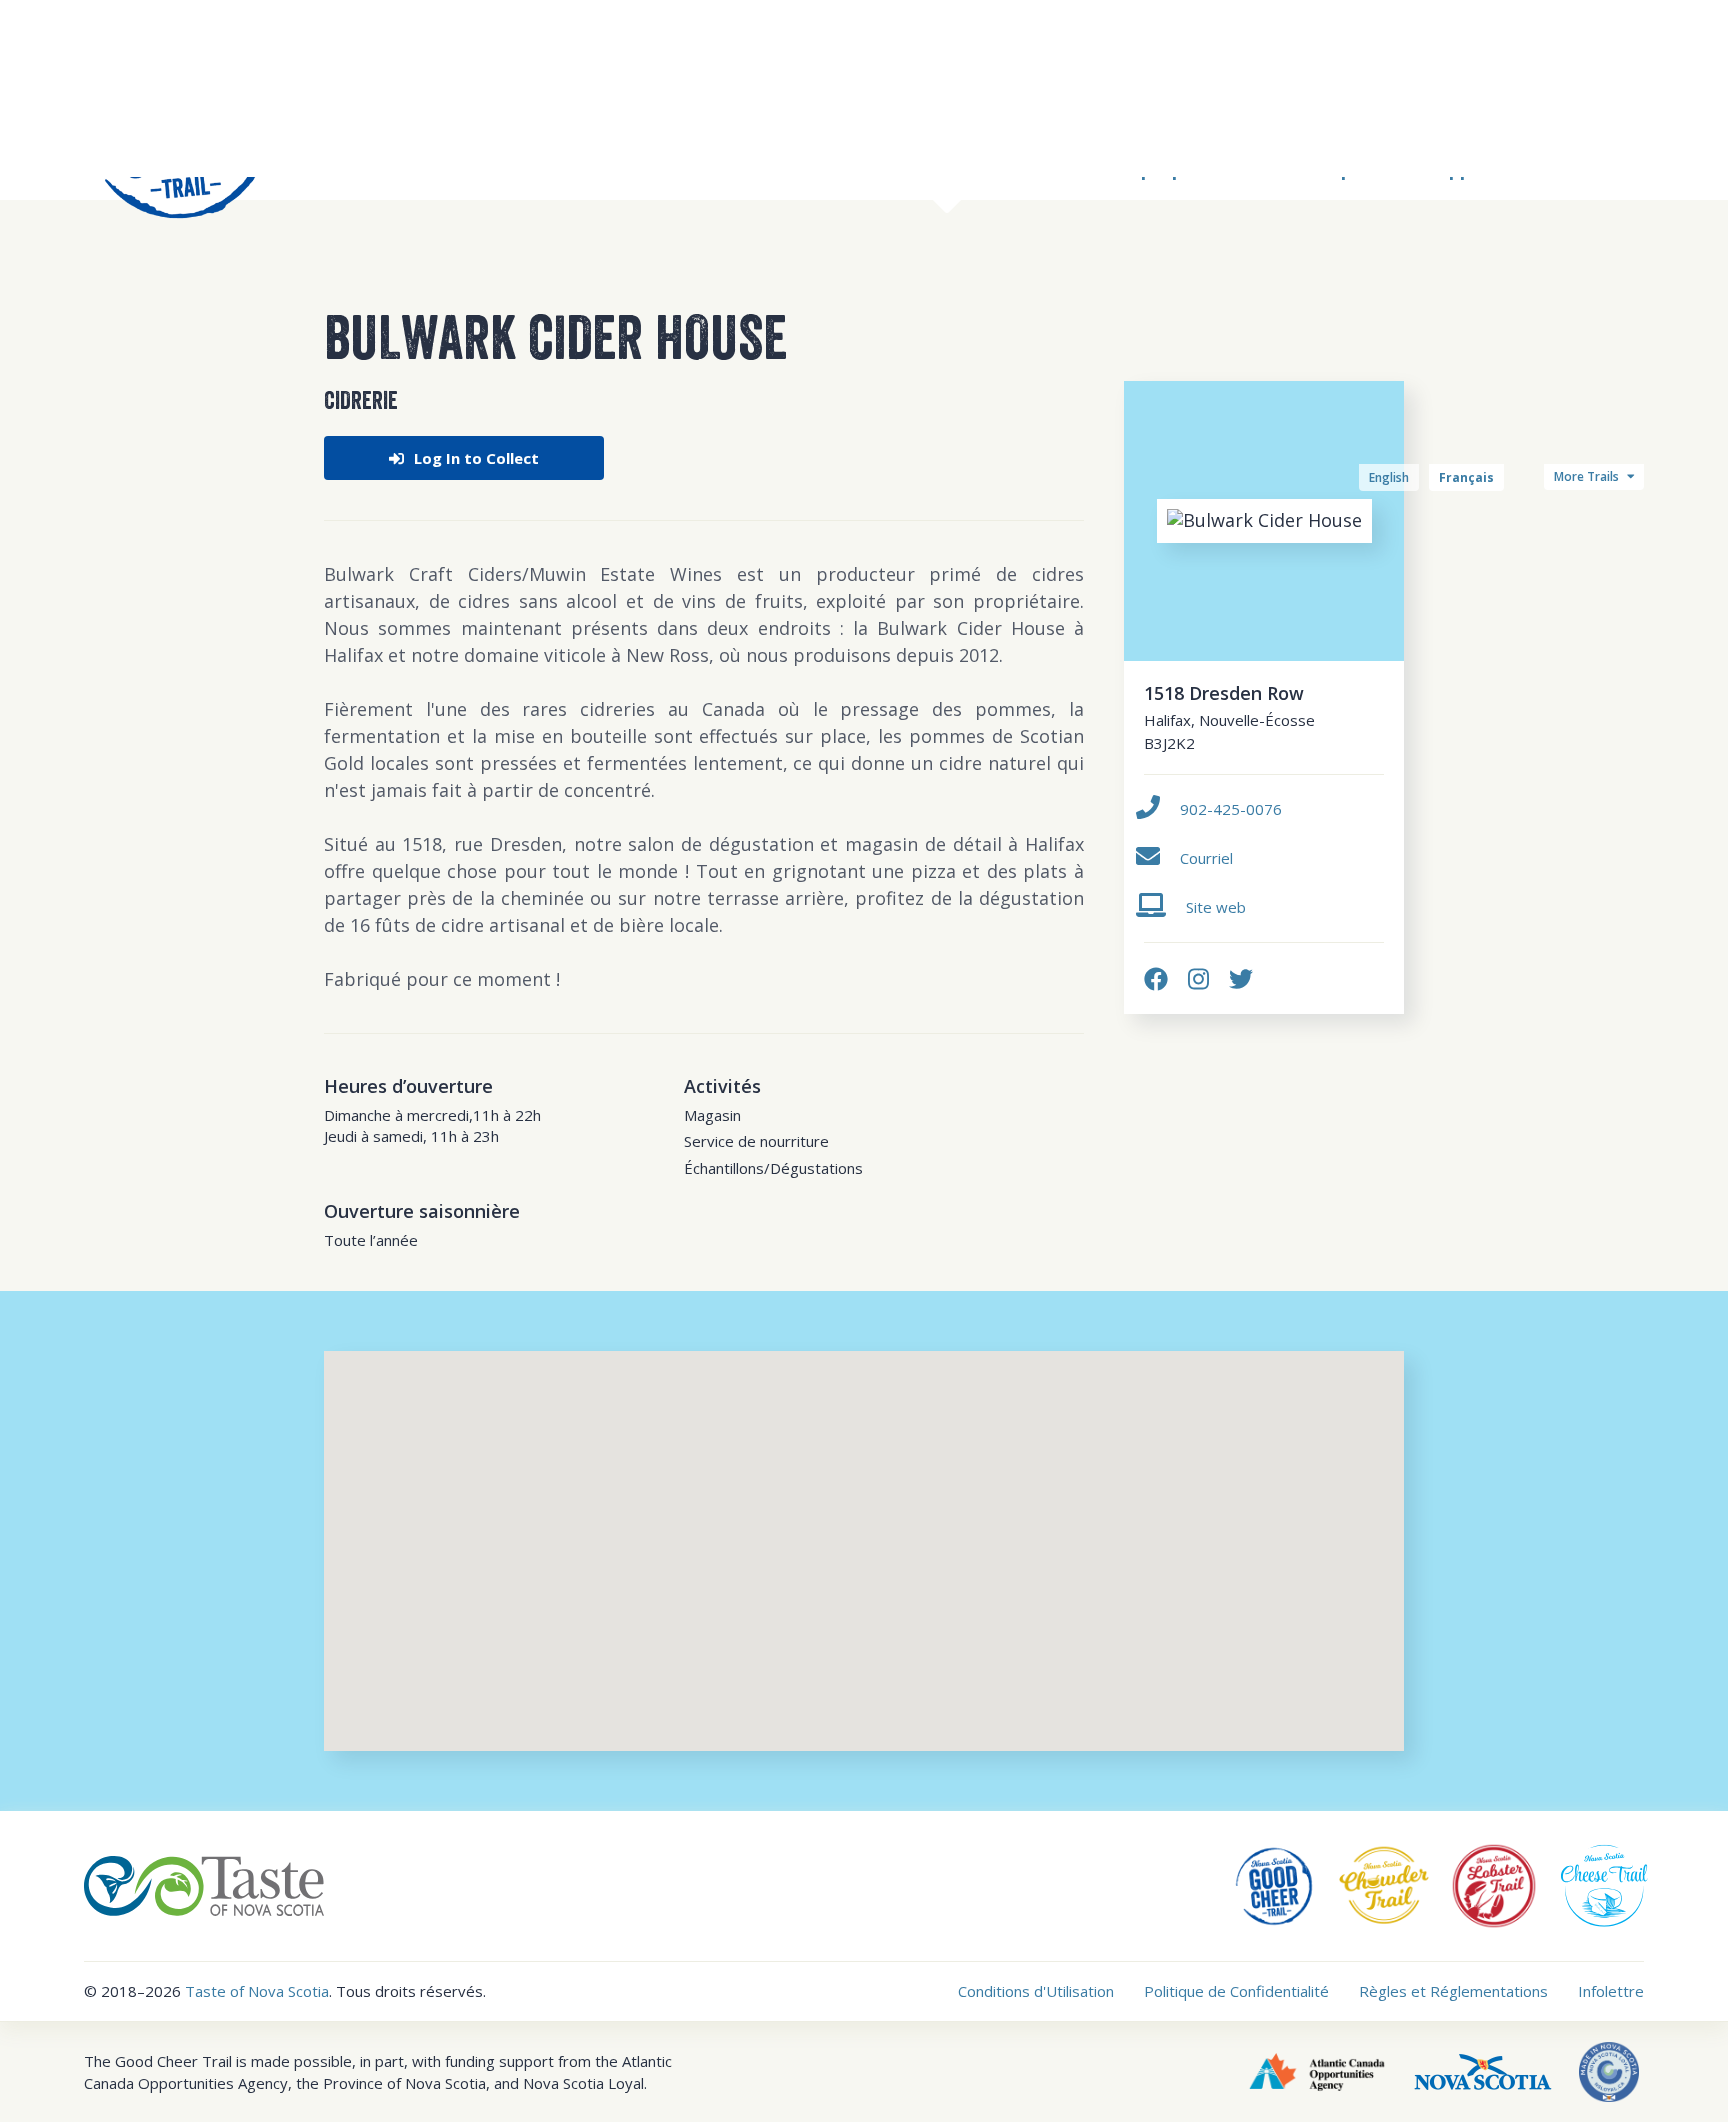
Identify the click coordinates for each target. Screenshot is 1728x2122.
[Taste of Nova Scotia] (204, 1884)
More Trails (1588, 476)
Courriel (1206, 858)
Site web (1216, 907)
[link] (1156, 978)
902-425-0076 (1231, 809)
